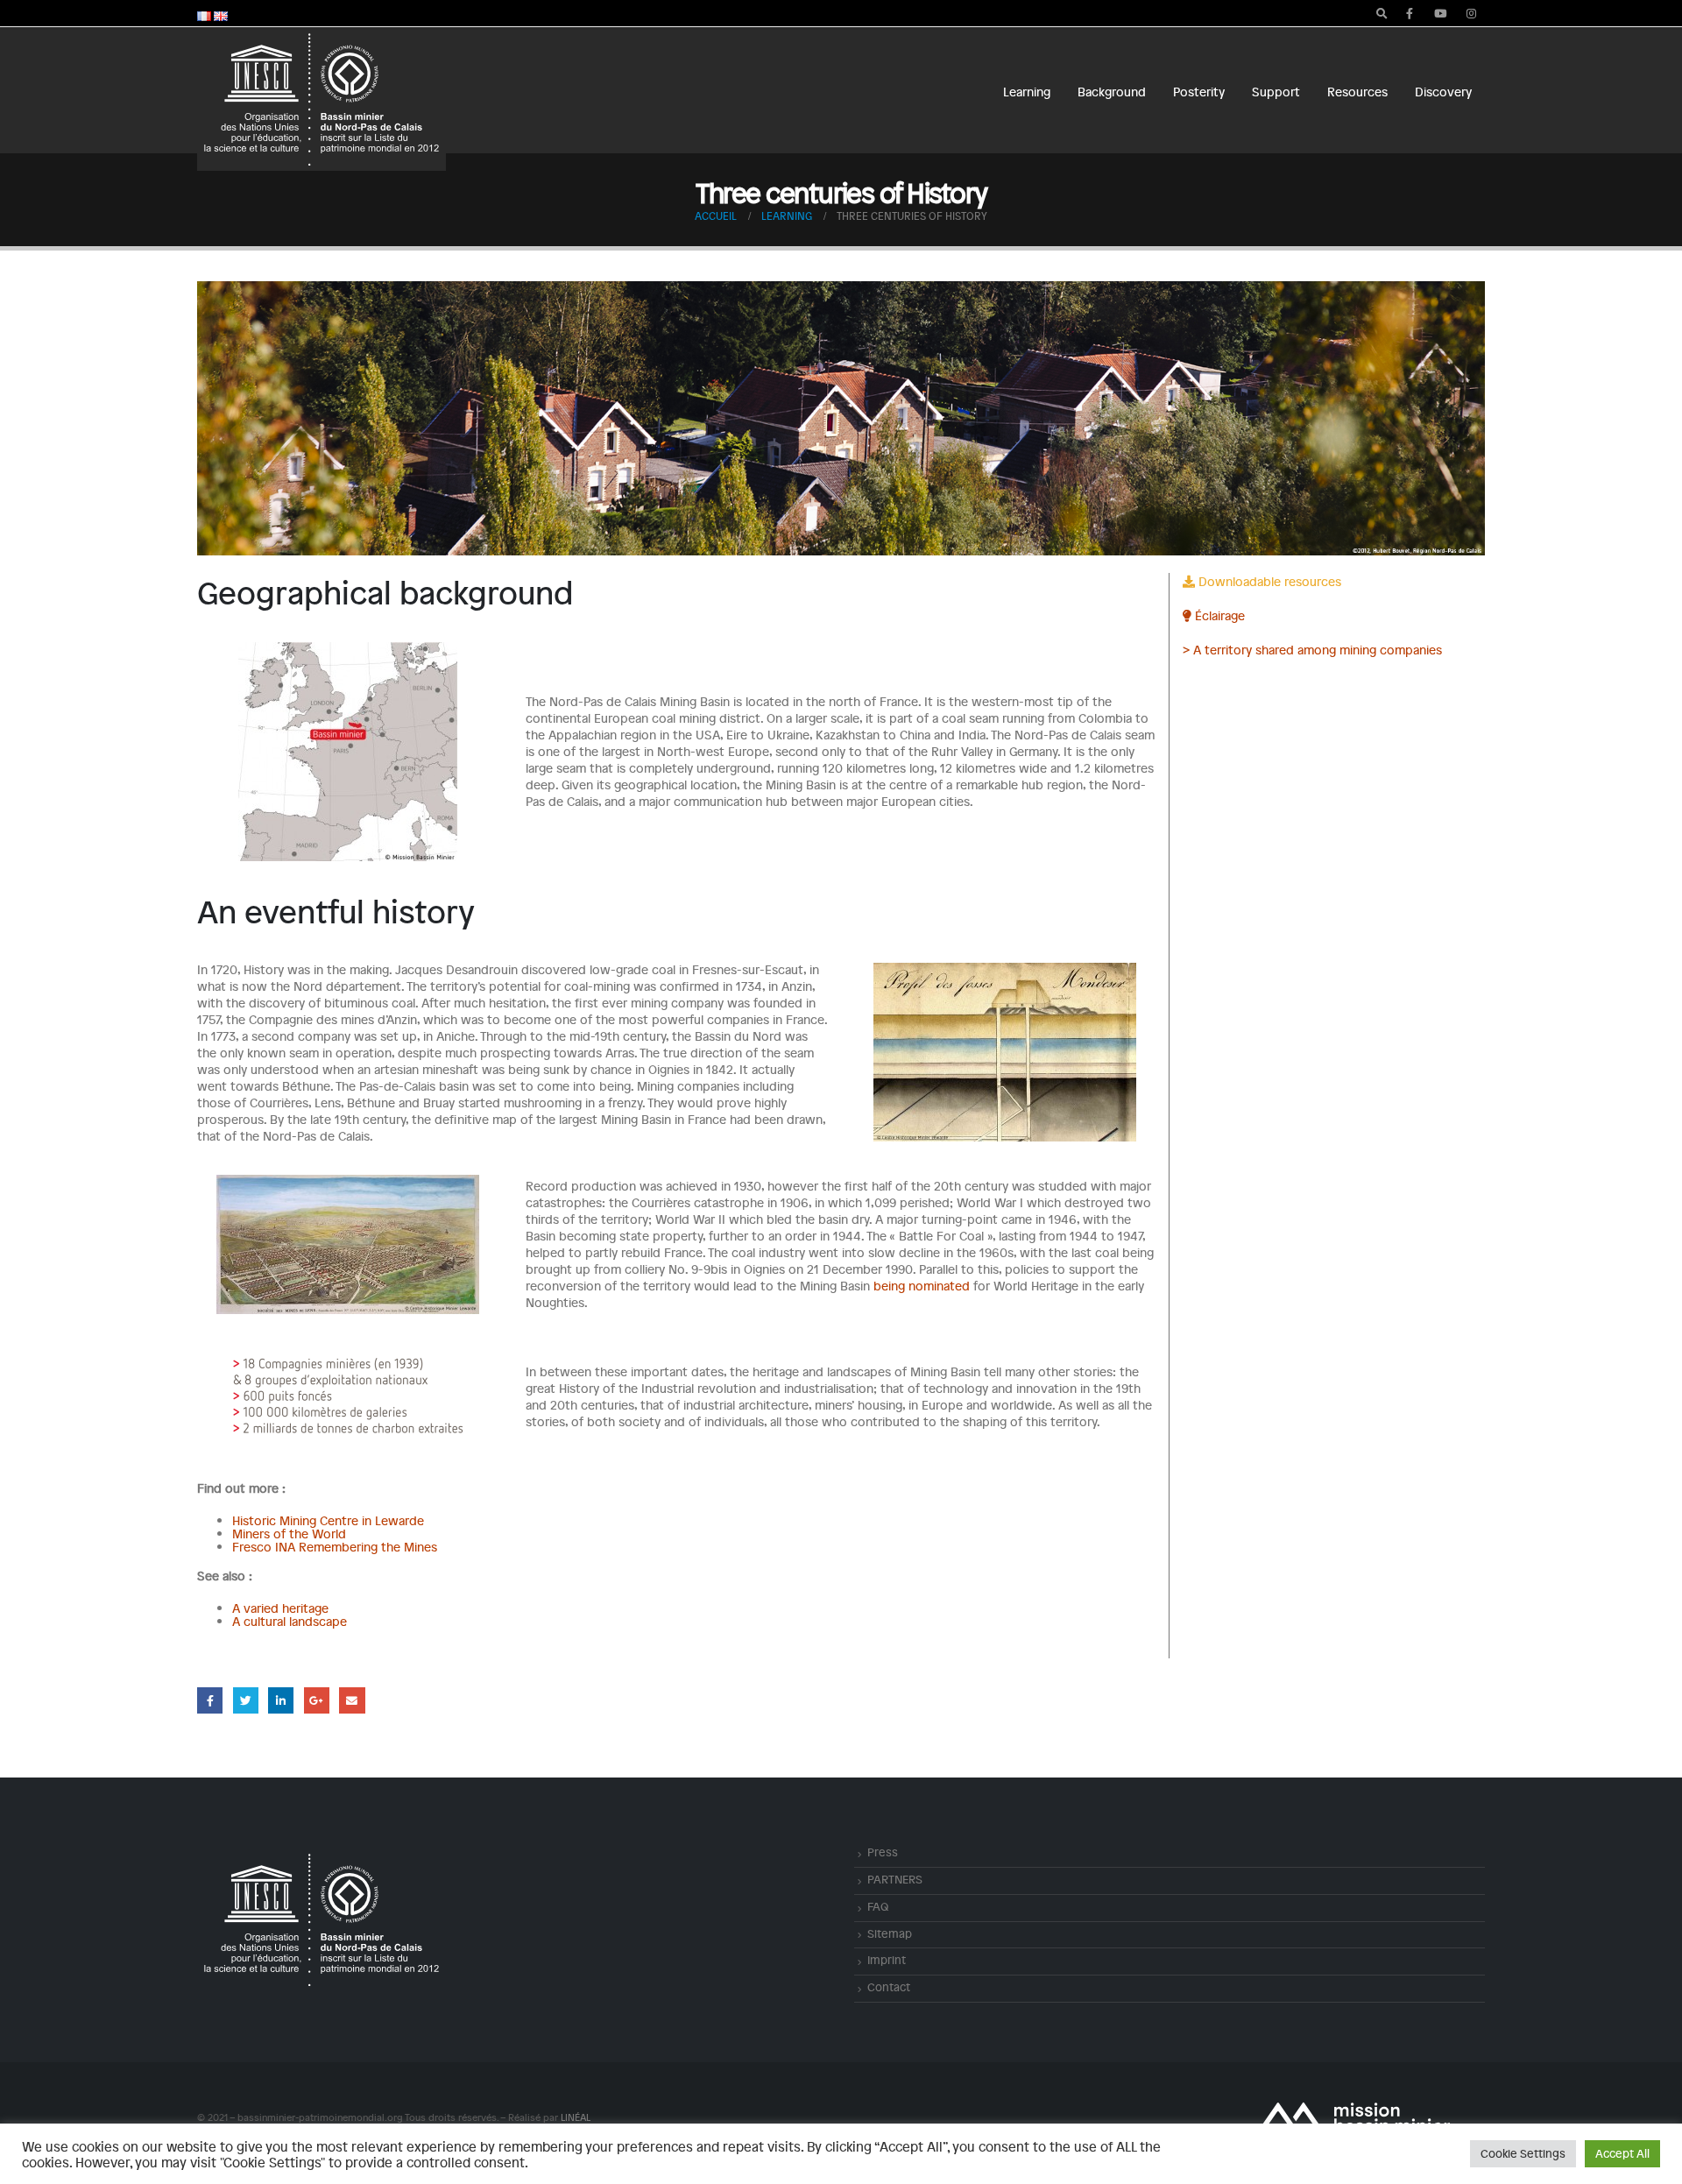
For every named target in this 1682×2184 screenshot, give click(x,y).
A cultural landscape (290, 1621)
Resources (1357, 92)
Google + (317, 1700)
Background (1112, 92)
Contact (889, 1987)
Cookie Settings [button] (1523, 2153)
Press (883, 1852)
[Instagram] (1471, 13)
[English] (221, 14)
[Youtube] (1440, 13)
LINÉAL (575, 2117)
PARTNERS (895, 1879)
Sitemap (890, 1933)
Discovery (1443, 92)
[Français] (204, 14)
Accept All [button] (1622, 2153)
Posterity (1199, 92)
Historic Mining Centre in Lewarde (328, 1520)
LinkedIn (281, 1700)
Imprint (887, 1960)
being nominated (922, 1286)
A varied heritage (280, 1608)
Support (1276, 92)
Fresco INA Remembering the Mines (335, 1547)
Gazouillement (246, 1700)
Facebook (210, 1700)
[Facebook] (1410, 13)
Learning (1027, 92)
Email (352, 1700)
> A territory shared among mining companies (1312, 650)
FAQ (878, 1906)
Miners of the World (289, 1534)
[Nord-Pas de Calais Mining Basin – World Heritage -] (322, 99)
